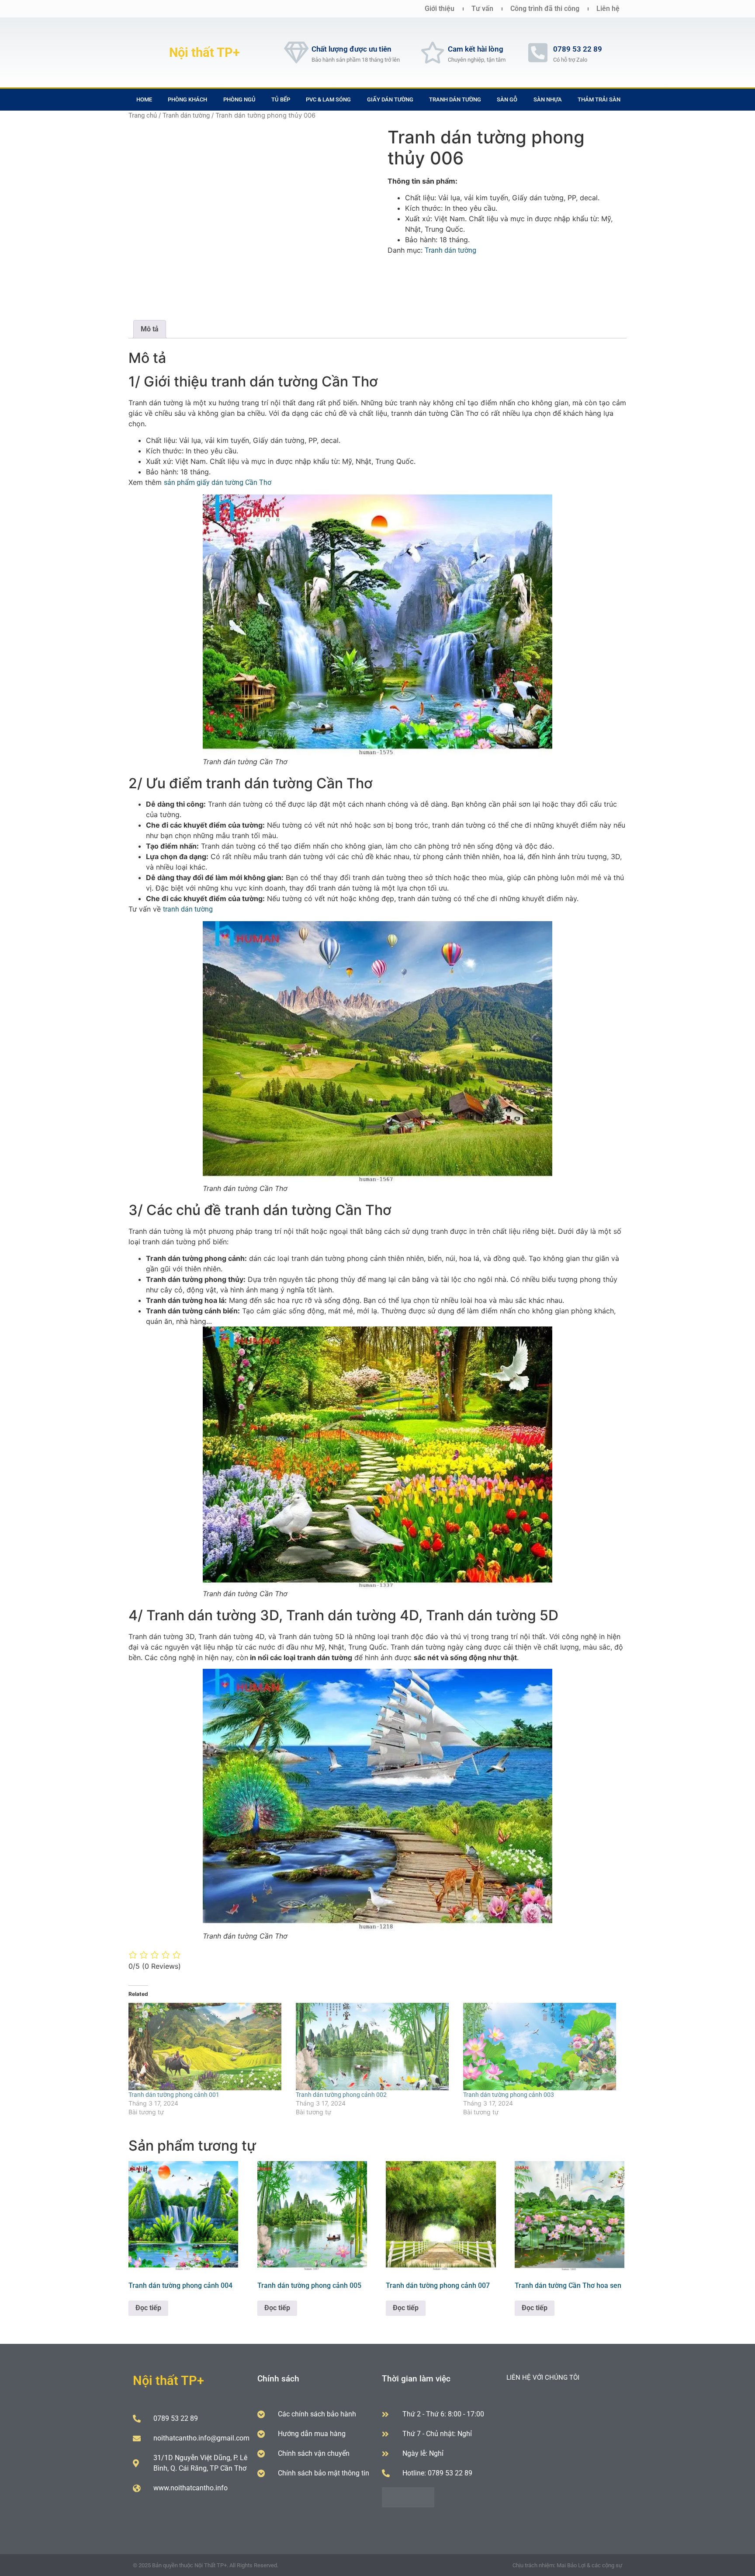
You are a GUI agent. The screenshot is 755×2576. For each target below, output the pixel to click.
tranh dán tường (188, 909)
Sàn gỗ (507, 99)
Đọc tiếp (148, 2308)
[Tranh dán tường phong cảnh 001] (208, 2047)
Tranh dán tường (455, 99)
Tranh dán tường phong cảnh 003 (509, 2095)
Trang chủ (143, 115)
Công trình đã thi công (545, 9)
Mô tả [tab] (150, 329)
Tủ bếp (281, 99)
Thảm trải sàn (599, 99)
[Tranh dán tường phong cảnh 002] (375, 2047)
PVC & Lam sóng (328, 99)
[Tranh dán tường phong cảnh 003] (542, 2047)
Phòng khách (187, 99)
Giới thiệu (440, 9)
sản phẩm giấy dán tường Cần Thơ (218, 482)
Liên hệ (608, 9)
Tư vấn (482, 9)
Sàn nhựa (548, 99)
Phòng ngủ (239, 99)
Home (144, 99)
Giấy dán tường (390, 99)
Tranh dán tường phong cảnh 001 (174, 2095)
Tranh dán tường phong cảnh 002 (341, 2095)
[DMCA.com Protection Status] (408, 2505)
